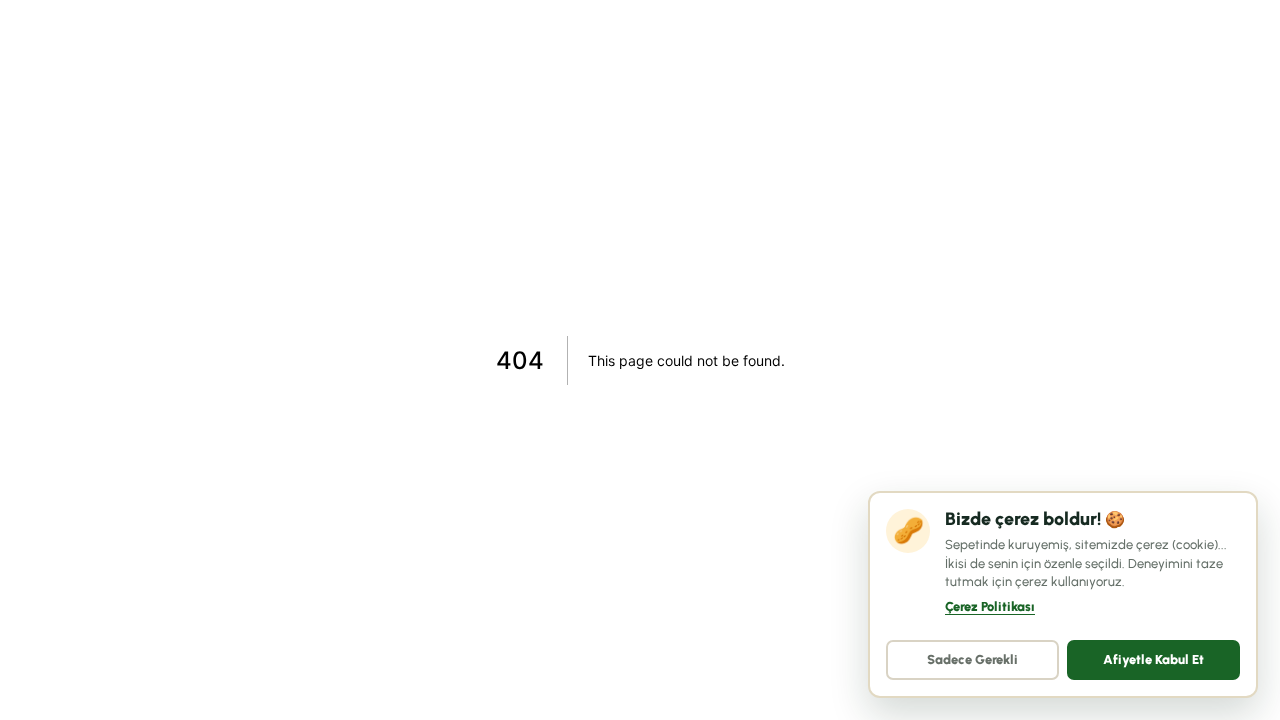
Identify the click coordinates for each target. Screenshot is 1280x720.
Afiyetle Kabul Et (1153, 659)
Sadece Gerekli (972, 659)
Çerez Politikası (990, 606)
